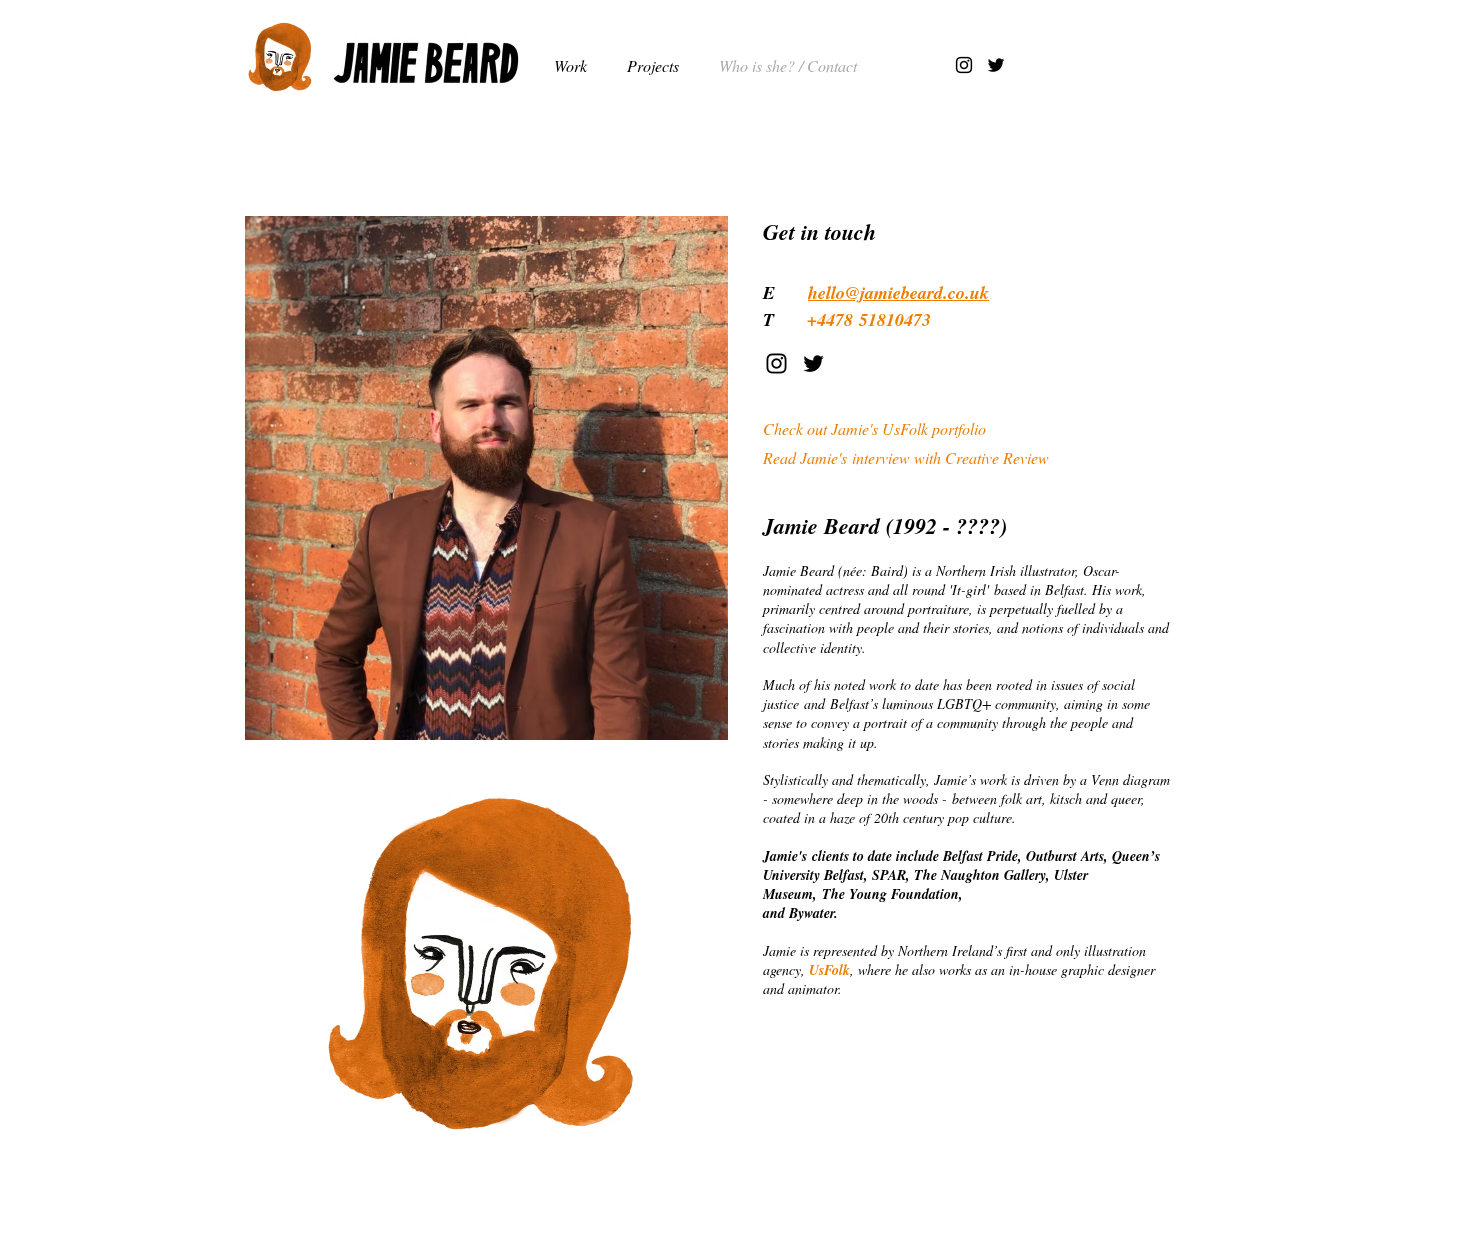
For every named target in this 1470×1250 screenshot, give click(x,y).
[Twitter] (996, 65)
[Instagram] (964, 65)
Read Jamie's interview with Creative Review (906, 457)
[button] (658, 65)
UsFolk (829, 970)
